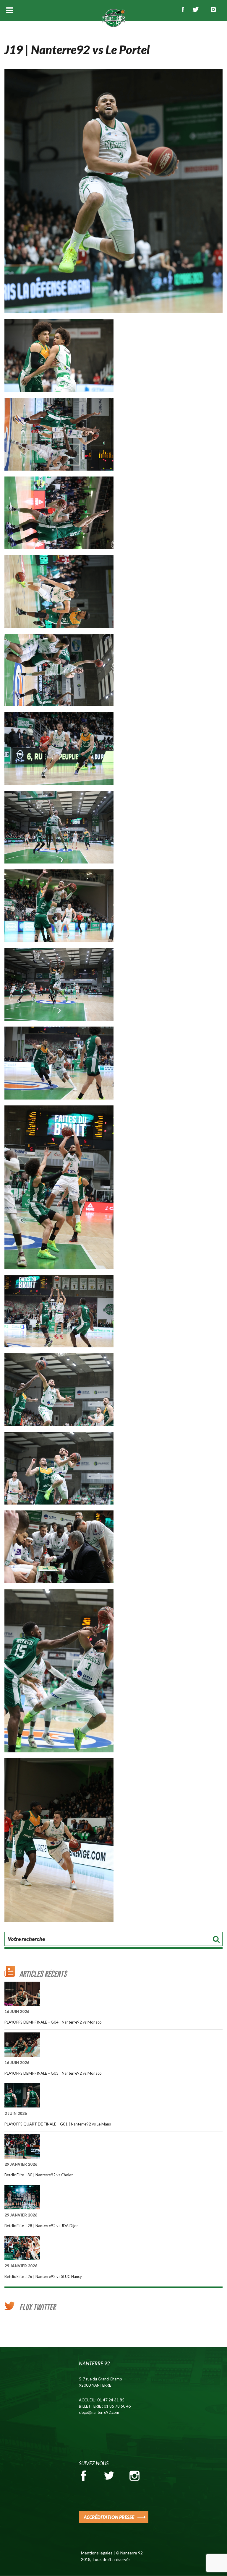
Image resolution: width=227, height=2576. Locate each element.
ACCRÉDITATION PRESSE (109, 2517)
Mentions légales (97, 2553)
